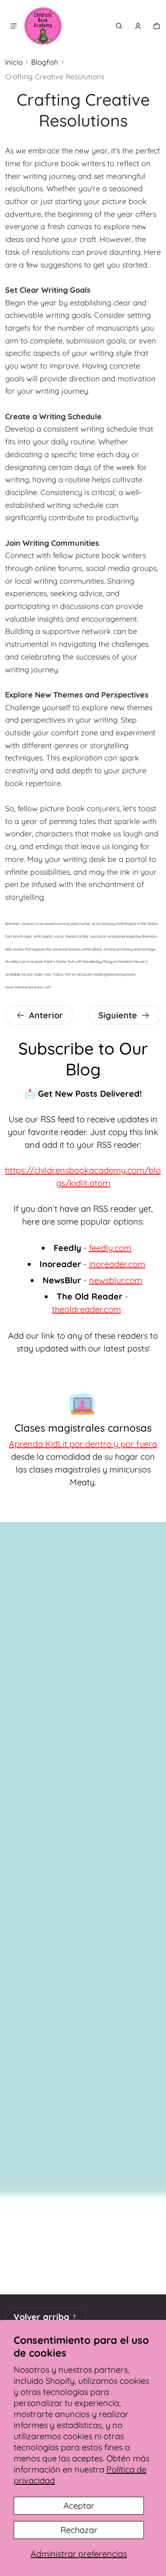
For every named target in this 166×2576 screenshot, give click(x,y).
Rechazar (79, 2530)
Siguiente (118, 1015)
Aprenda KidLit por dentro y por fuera (83, 1444)
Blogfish (45, 62)
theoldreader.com (86, 1309)
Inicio (14, 62)
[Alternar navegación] (14, 26)
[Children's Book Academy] (43, 26)
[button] (119, 26)
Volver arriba (41, 2317)
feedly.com (110, 1248)
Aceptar (79, 2505)
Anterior (46, 1015)
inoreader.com (117, 1264)
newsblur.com (116, 1280)
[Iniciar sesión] (138, 26)
